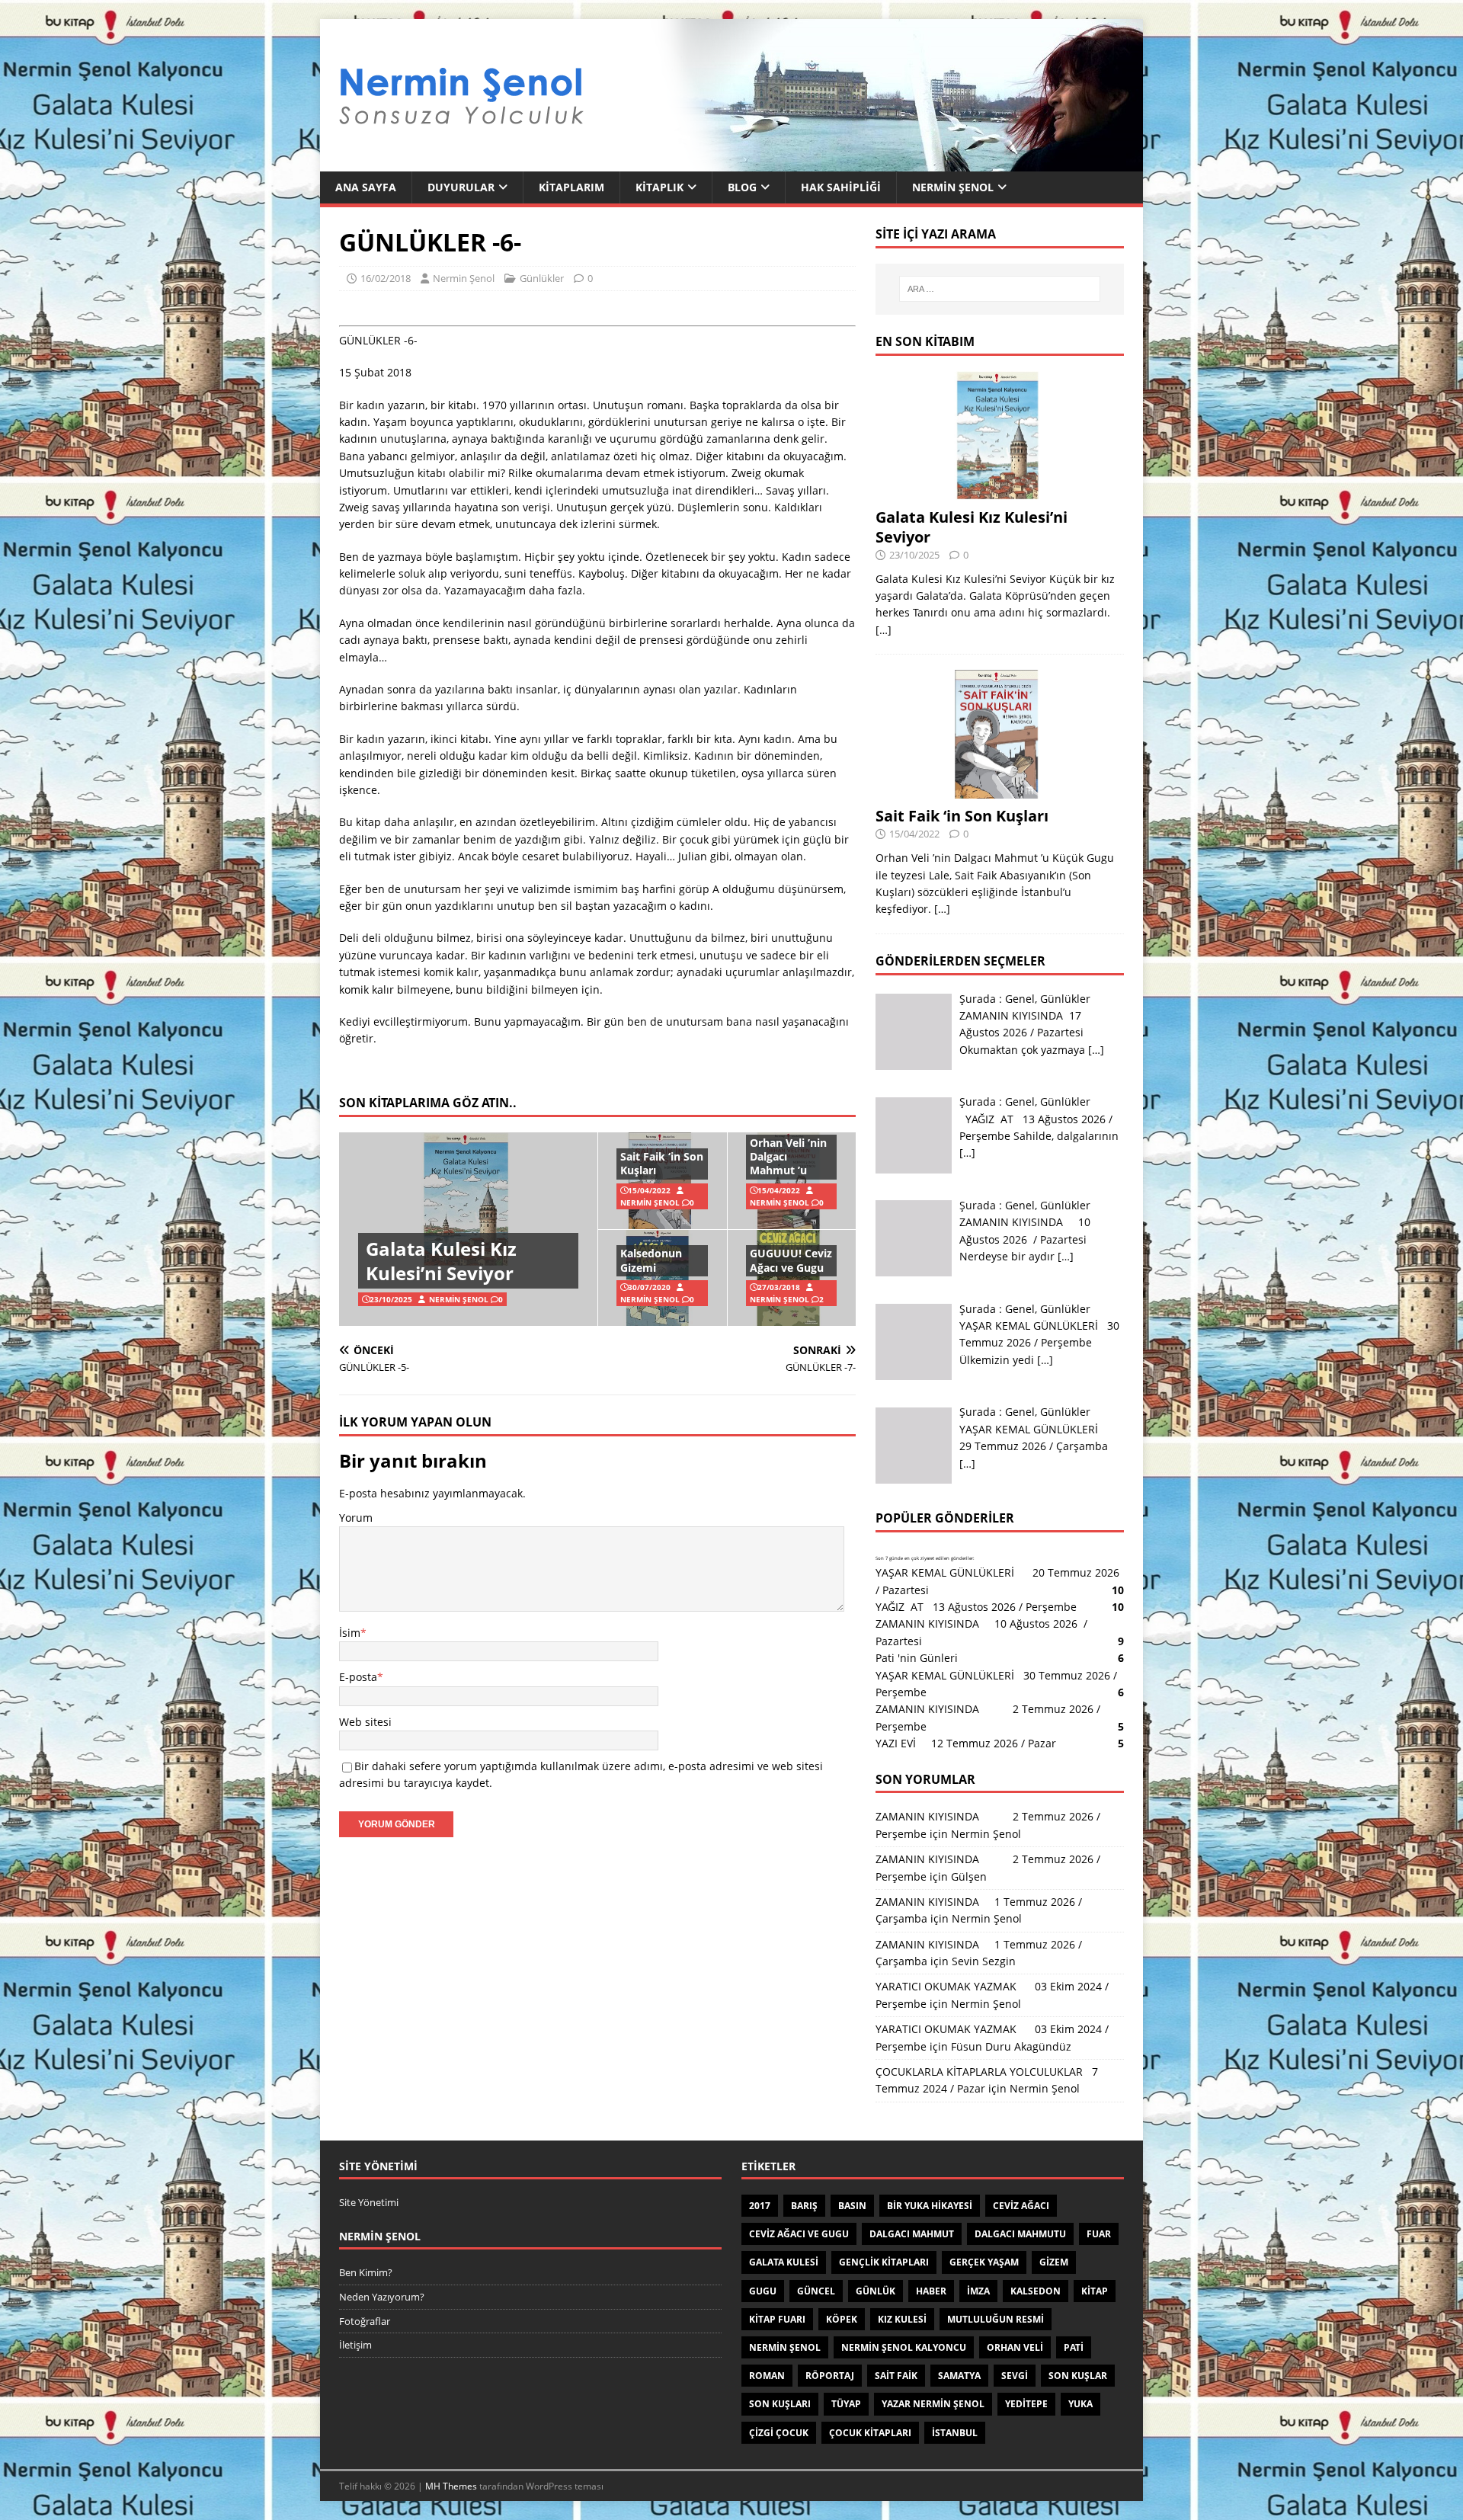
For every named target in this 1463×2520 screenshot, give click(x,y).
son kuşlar (1078, 2376)
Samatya (959, 2376)
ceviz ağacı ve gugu (799, 2234)
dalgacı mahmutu (1020, 2234)
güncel (816, 2291)
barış (804, 2206)
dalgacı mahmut (912, 2234)
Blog (742, 187)
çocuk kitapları (870, 2433)
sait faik (896, 2376)
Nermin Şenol (953, 187)
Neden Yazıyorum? (382, 2297)
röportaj (830, 2376)
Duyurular (461, 187)
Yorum (356, 1518)
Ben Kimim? (366, 2272)
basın (852, 2206)
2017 (760, 2206)
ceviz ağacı (1021, 2206)
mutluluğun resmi (996, 2319)
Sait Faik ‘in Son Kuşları (662, 1163)
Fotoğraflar (365, 2321)
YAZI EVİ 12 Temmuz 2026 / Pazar (969, 1743)
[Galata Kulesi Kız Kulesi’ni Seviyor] (1000, 490)
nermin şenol (785, 2347)
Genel (1020, 999)
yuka (1080, 2404)
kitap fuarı (777, 2319)
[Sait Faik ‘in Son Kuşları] (1000, 790)
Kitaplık (659, 187)
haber (931, 2291)
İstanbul (955, 2433)
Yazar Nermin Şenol (933, 2404)
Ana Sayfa (366, 187)
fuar (1099, 2234)
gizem (1054, 2262)
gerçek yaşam (984, 2262)
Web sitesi (365, 1722)
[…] (884, 630)
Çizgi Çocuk (779, 2433)
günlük (876, 2291)
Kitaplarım (571, 187)
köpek (842, 2319)
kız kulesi (902, 2319)
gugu (763, 2291)
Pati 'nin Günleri (917, 1658)
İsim (350, 1633)
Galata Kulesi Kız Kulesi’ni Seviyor (441, 1260)
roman (767, 2376)
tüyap (846, 2404)
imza (978, 2291)
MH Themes (451, 2486)
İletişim (355, 2345)
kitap (1095, 2291)
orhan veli (1015, 2347)
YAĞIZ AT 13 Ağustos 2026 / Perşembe (976, 1607)
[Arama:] (1000, 289)
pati (1074, 2347)
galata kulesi (784, 2262)
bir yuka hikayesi (930, 2206)
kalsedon (1036, 2291)
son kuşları (780, 2404)
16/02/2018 (386, 278)
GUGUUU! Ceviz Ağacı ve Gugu (791, 1260)
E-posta (358, 1677)
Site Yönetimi (369, 2202)
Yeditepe (1026, 2404)
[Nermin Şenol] (731, 163)
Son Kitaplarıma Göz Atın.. (428, 1103)
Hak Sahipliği (841, 187)
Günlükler (542, 278)
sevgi (1015, 2376)
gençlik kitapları (884, 2262)
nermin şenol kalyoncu (904, 2347)
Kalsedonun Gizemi (651, 1260)
